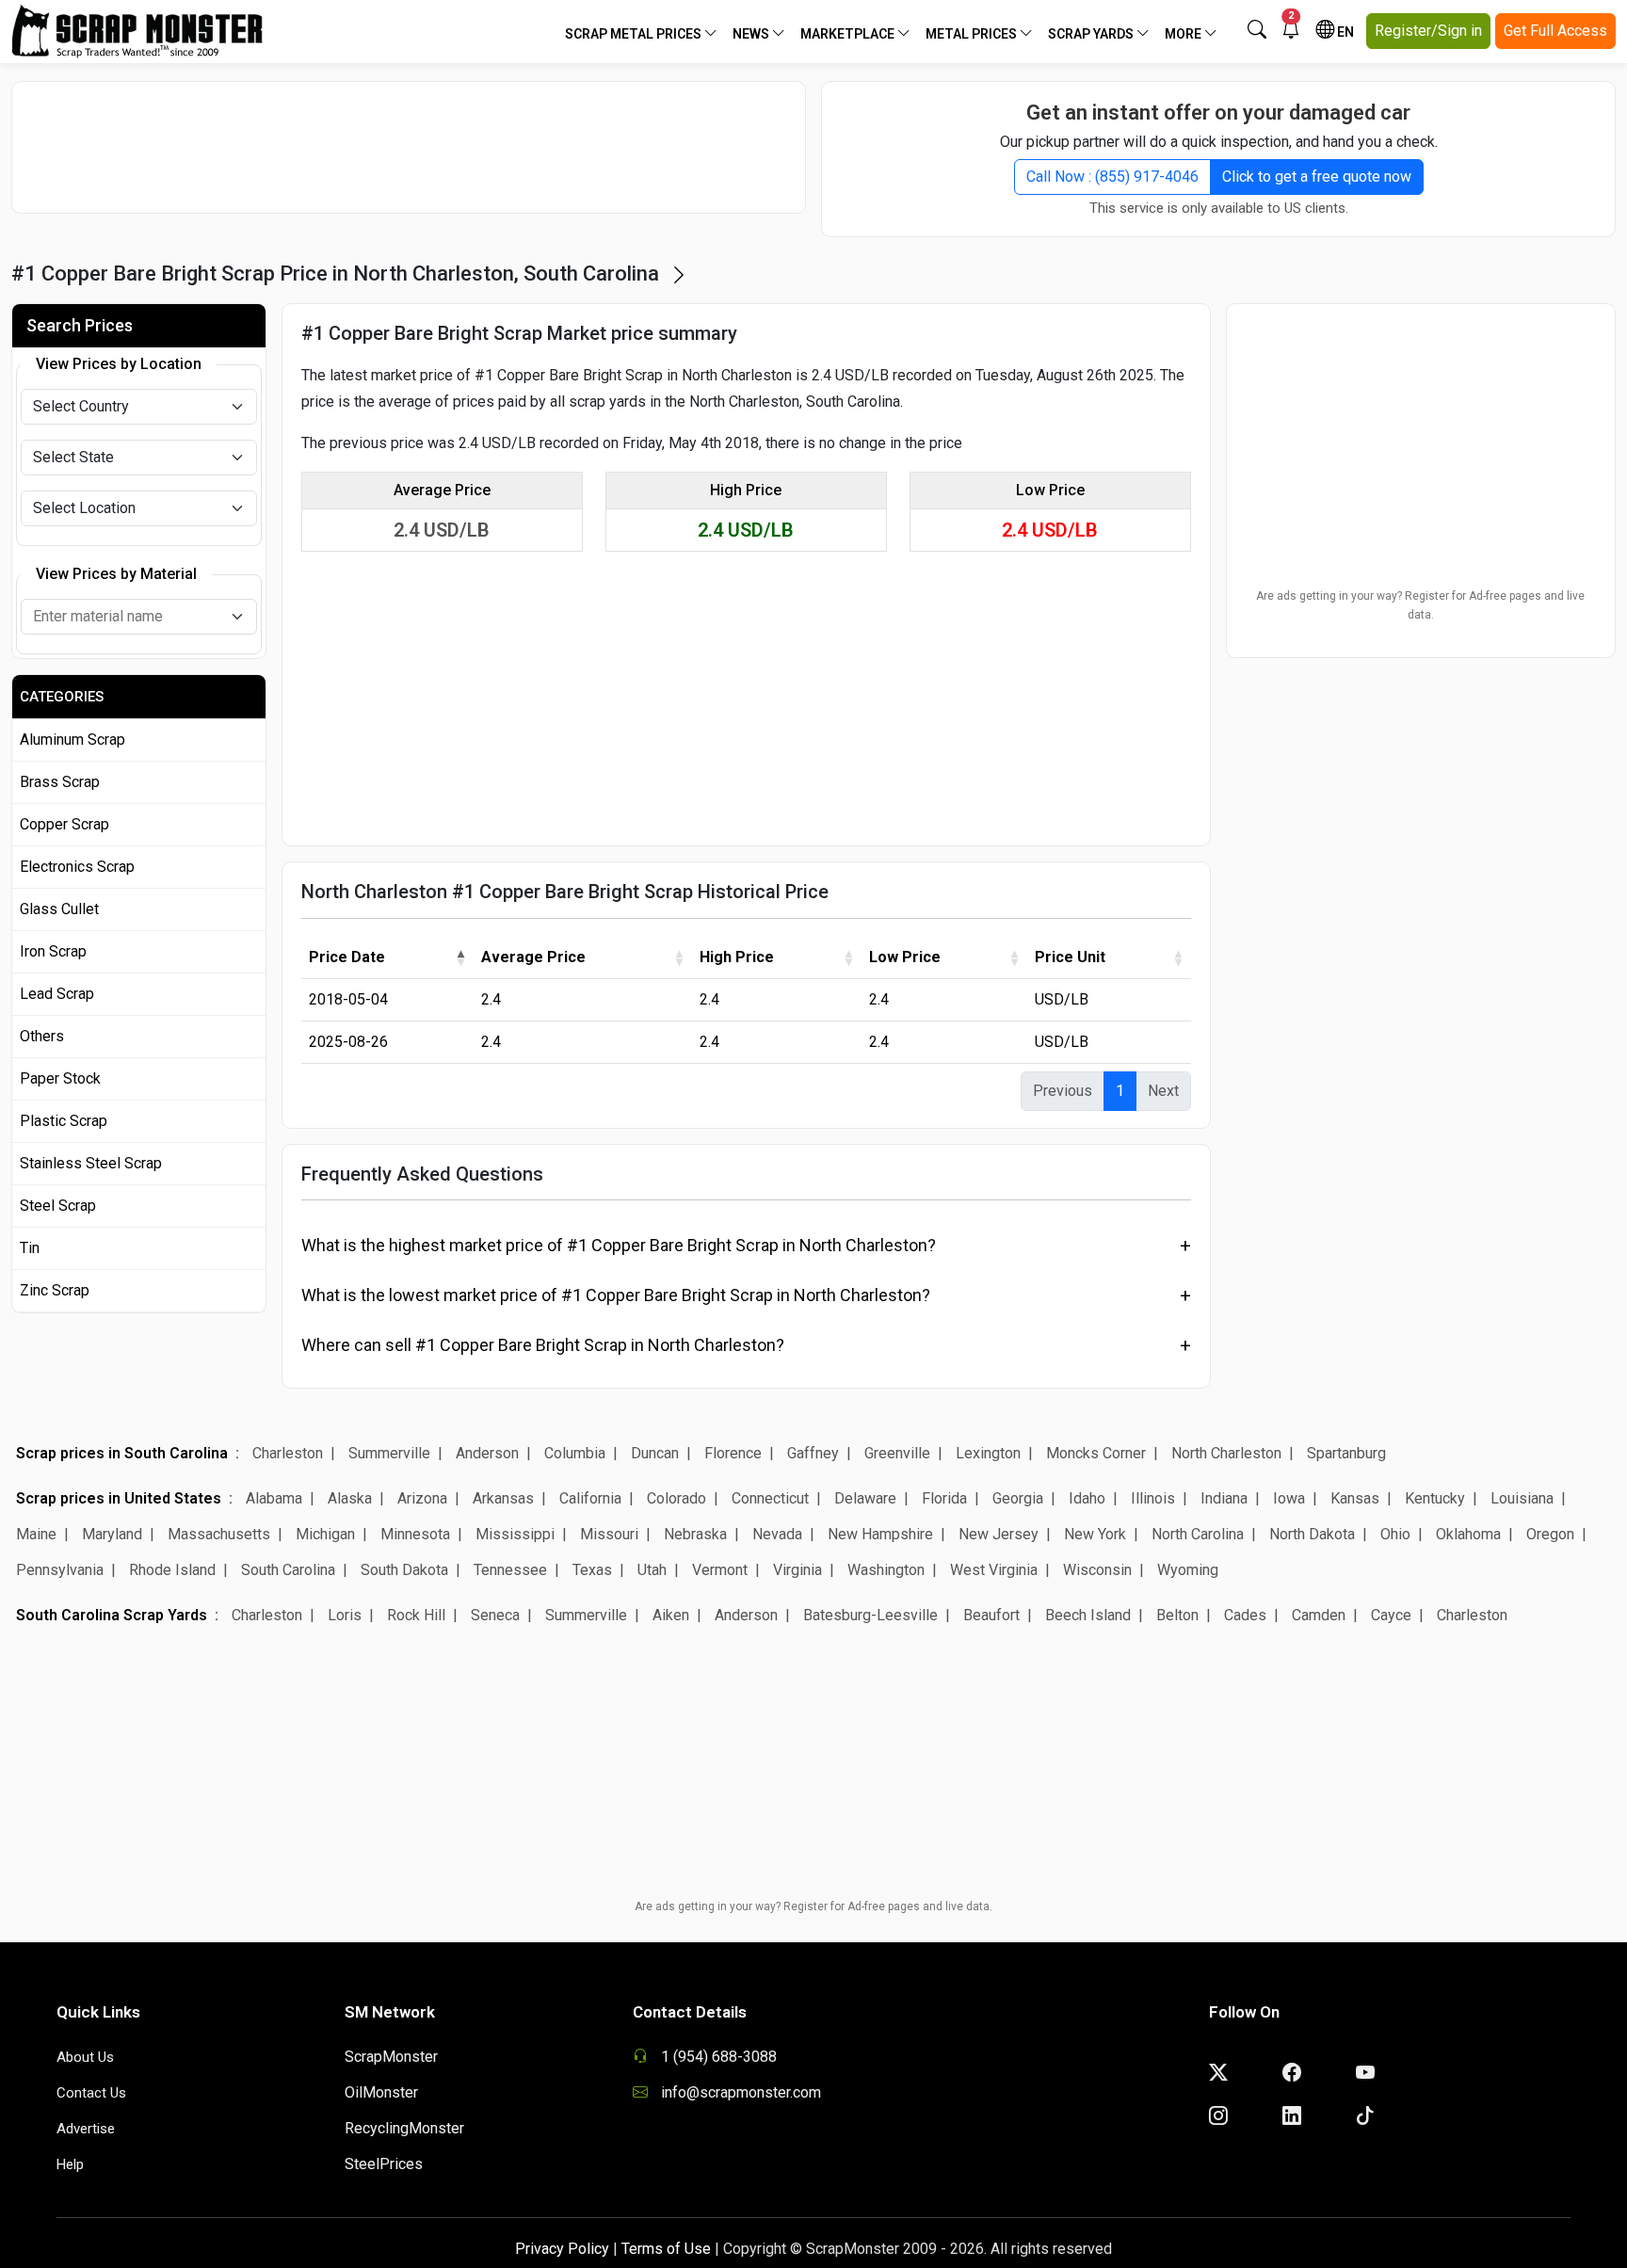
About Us (85, 2057)
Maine (36, 1534)
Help (70, 2164)
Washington (886, 1570)
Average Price (533, 957)
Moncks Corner (1096, 1453)
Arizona (422, 1498)
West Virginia (994, 1570)
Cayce (1391, 1615)
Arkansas (503, 1498)
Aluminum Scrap (72, 740)
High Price (737, 957)
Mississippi (515, 1534)
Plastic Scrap (64, 1121)
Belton (1177, 1615)
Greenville (897, 1453)
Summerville (389, 1453)
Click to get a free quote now (1317, 177)
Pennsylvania (60, 1570)
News (752, 34)
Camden (1319, 1615)
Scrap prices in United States (119, 1498)
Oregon (1550, 1534)
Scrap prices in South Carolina (122, 1453)
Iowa (1289, 1498)
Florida (944, 1498)
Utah (652, 1570)
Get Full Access (1555, 31)
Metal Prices (973, 34)
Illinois (1153, 1498)
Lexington (988, 1453)
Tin (30, 1248)
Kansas (1355, 1498)
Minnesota (415, 1534)
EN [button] (1344, 32)
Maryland (112, 1534)
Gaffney (813, 1453)
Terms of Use (666, 2249)
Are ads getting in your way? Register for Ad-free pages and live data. (1420, 605)
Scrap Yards (1092, 34)
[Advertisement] (409, 147)
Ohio (1395, 1534)
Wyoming (1188, 1570)
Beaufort (991, 1615)
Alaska (350, 1498)
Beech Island (1088, 1615)
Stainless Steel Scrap (91, 1163)
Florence (733, 1453)
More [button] (1184, 34)
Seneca (495, 1615)
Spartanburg (1346, 1453)
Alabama (274, 1498)
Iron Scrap (53, 951)
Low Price (905, 957)
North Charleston (1226, 1453)
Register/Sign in (1428, 31)
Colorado (677, 1498)
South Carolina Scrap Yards (112, 1615)
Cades (1245, 1615)
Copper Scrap (64, 824)
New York (1095, 1534)
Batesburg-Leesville (870, 1615)
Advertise (86, 2129)
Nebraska (695, 1534)
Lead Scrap (57, 994)
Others (42, 1036)
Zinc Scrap (55, 1290)
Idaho (1087, 1498)
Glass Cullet (59, 909)
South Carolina (288, 1570)
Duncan (655, 1453)
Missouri (609, 1534)
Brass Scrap (60, 782)
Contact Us (91, 2093)
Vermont (720, 1570)
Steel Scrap (58, 1206)
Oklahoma (1468, 1534)
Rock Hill (416, 1615)
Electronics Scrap (77, 867)
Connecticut (770, 1498)
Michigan (325, 1534)
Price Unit (1070, 957)
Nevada (777, 1534)
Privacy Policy (562, 2249)
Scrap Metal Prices (635, 34)
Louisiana (1522, 1498)
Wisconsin (1097, 1570)
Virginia (797, 1570)
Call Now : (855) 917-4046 (1112, 177)
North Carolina (1198, 1534)
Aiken (671, 1615)
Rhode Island (172, 1570)
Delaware (865, 1498)
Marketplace (849, 34)
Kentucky (1435, 1498)
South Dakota (404, 1570)
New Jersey (999, 1534)
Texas (592, 1570)
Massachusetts (219, 1534)
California (590, 1498)
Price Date (347, 957)
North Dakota (1312, 1534)
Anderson (487, 1453)
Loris (345, 1615)
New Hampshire (880, 1534)
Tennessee (510, 1570)
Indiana (1224, 1498)
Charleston (288, 1453)
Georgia (1018, 1498)
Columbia (575, 1453)
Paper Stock (60, 1078)
